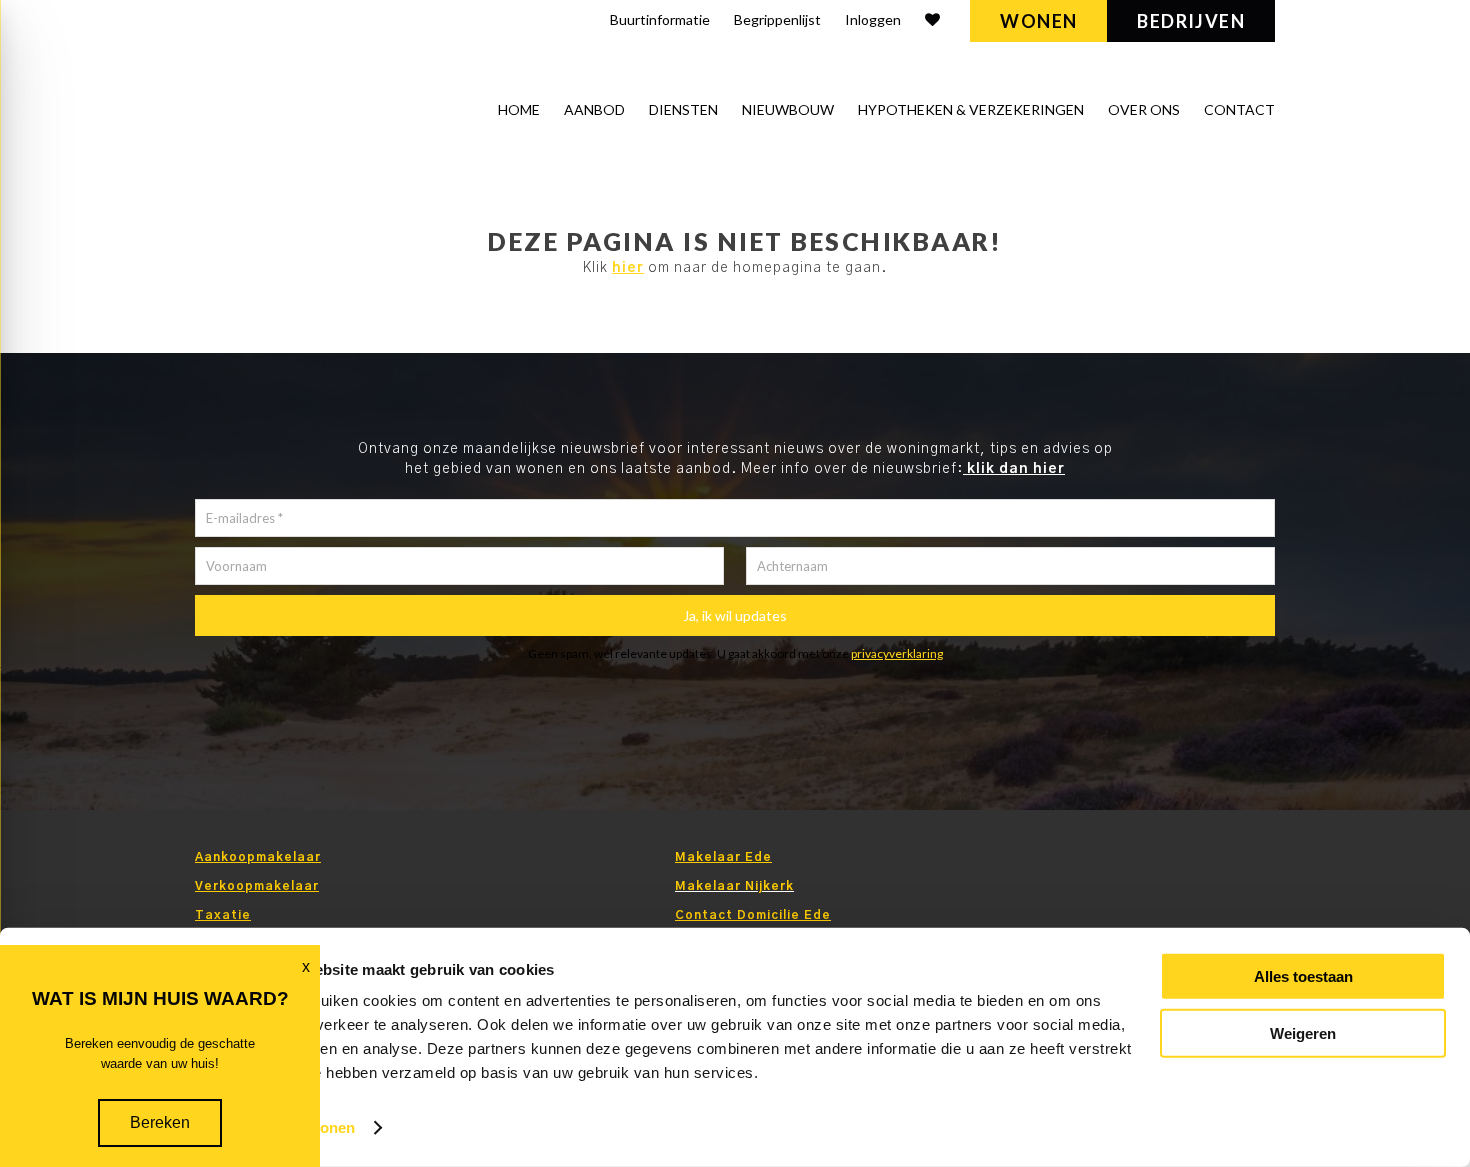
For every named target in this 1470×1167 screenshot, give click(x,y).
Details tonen (308, 1127)
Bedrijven (1191, 21)
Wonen (1038, 21)
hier (628, 268)
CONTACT (1239, 109)
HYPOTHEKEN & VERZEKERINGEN (971, 109)
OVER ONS (1144, 109)
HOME (519, 109)
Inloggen (873, 19)
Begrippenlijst (777, 19)
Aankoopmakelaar (258, 857)
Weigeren (1303, 1032)
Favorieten (932, 22)
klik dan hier (1014, 469)
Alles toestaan (1303, 976)
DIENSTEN (683, 109)
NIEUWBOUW (788, 109)
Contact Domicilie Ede (753, 915)
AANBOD (594, 109)
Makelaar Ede (723, 857)
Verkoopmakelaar (257, 886)
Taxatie (223, 915)
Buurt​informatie (660, 19)
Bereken (160, 1122)
